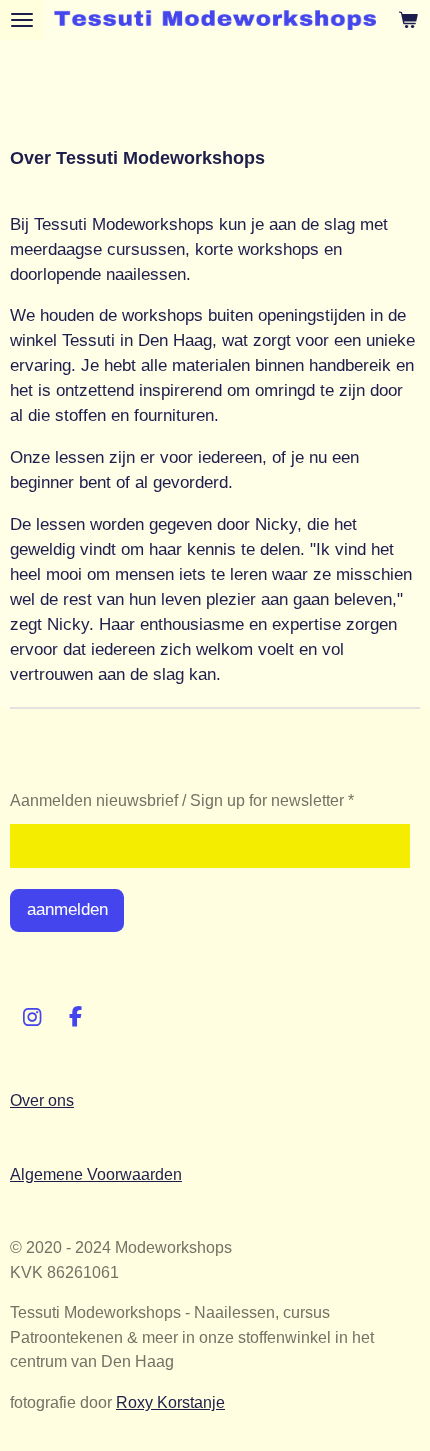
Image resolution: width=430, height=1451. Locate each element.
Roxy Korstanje (170, 1402)
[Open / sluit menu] (22, 20)
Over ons (42, 1100)
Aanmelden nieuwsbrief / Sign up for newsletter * (182, 800)
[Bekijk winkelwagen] (408, 20)
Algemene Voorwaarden (96, 1174)
